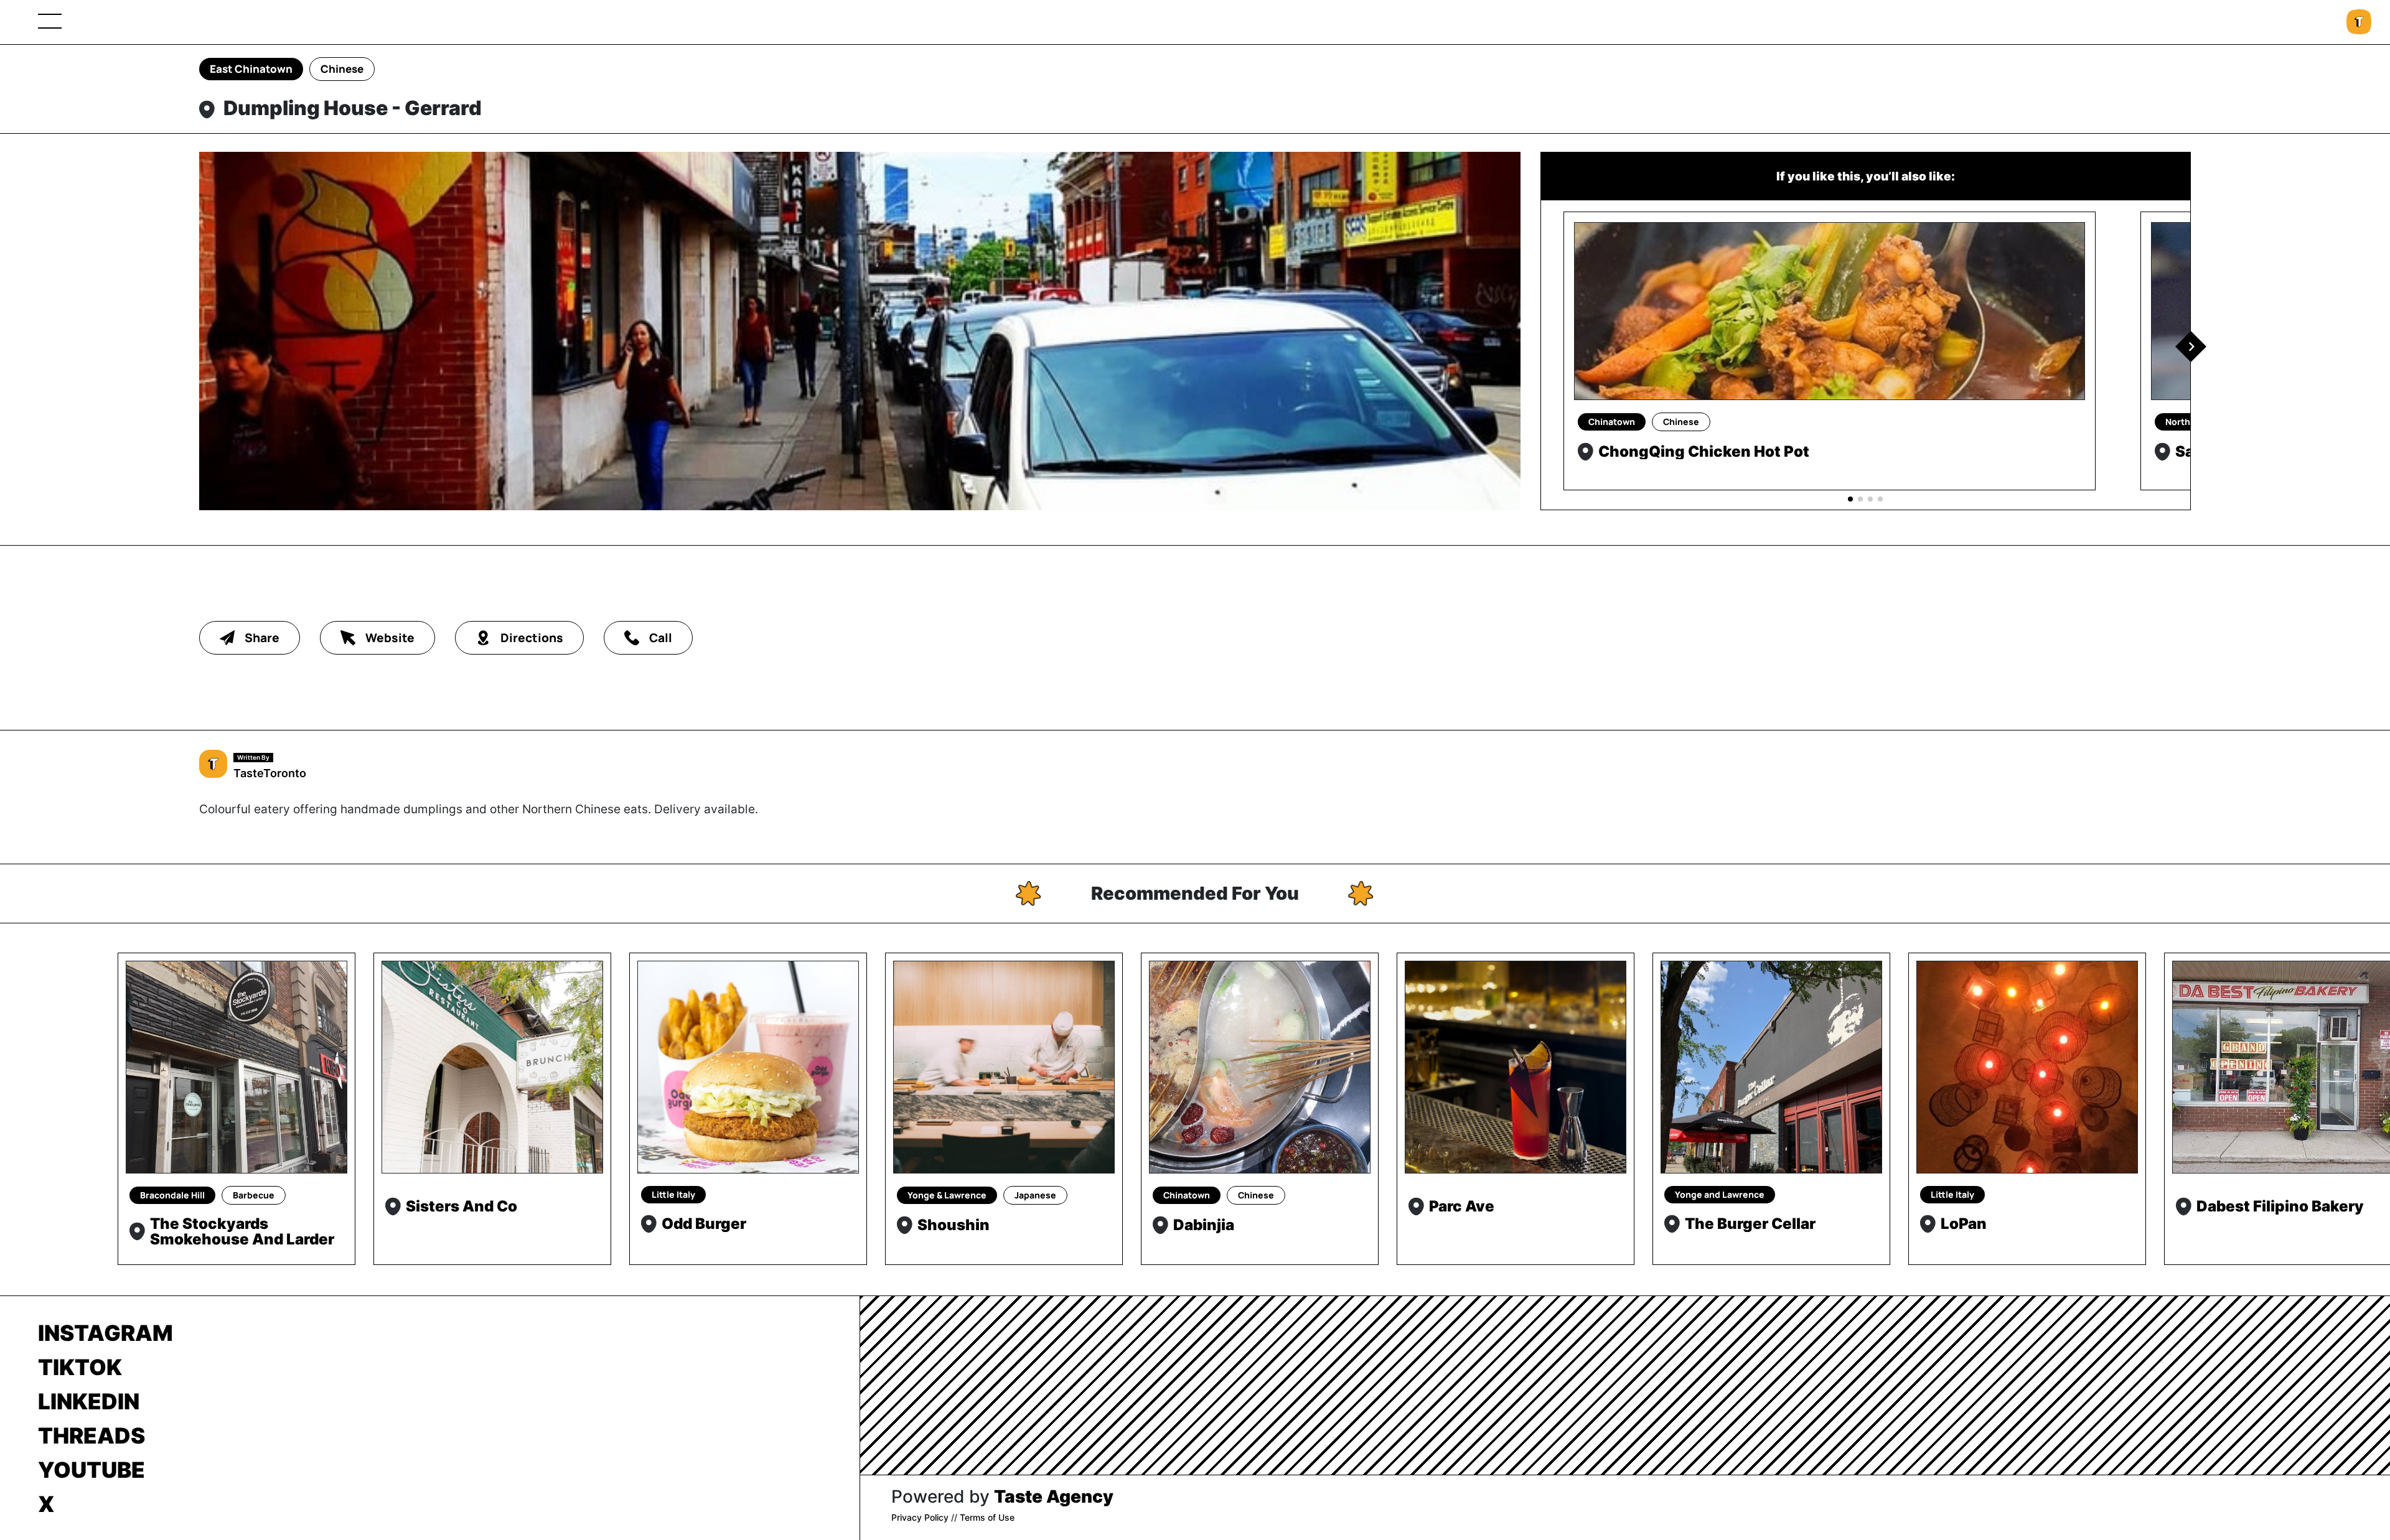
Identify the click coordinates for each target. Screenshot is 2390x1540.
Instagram (105, 1333)
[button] (2191, 347)
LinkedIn (89, 1401)
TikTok (80, 1367)
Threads (91, 1435)
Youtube (91, 1470)
